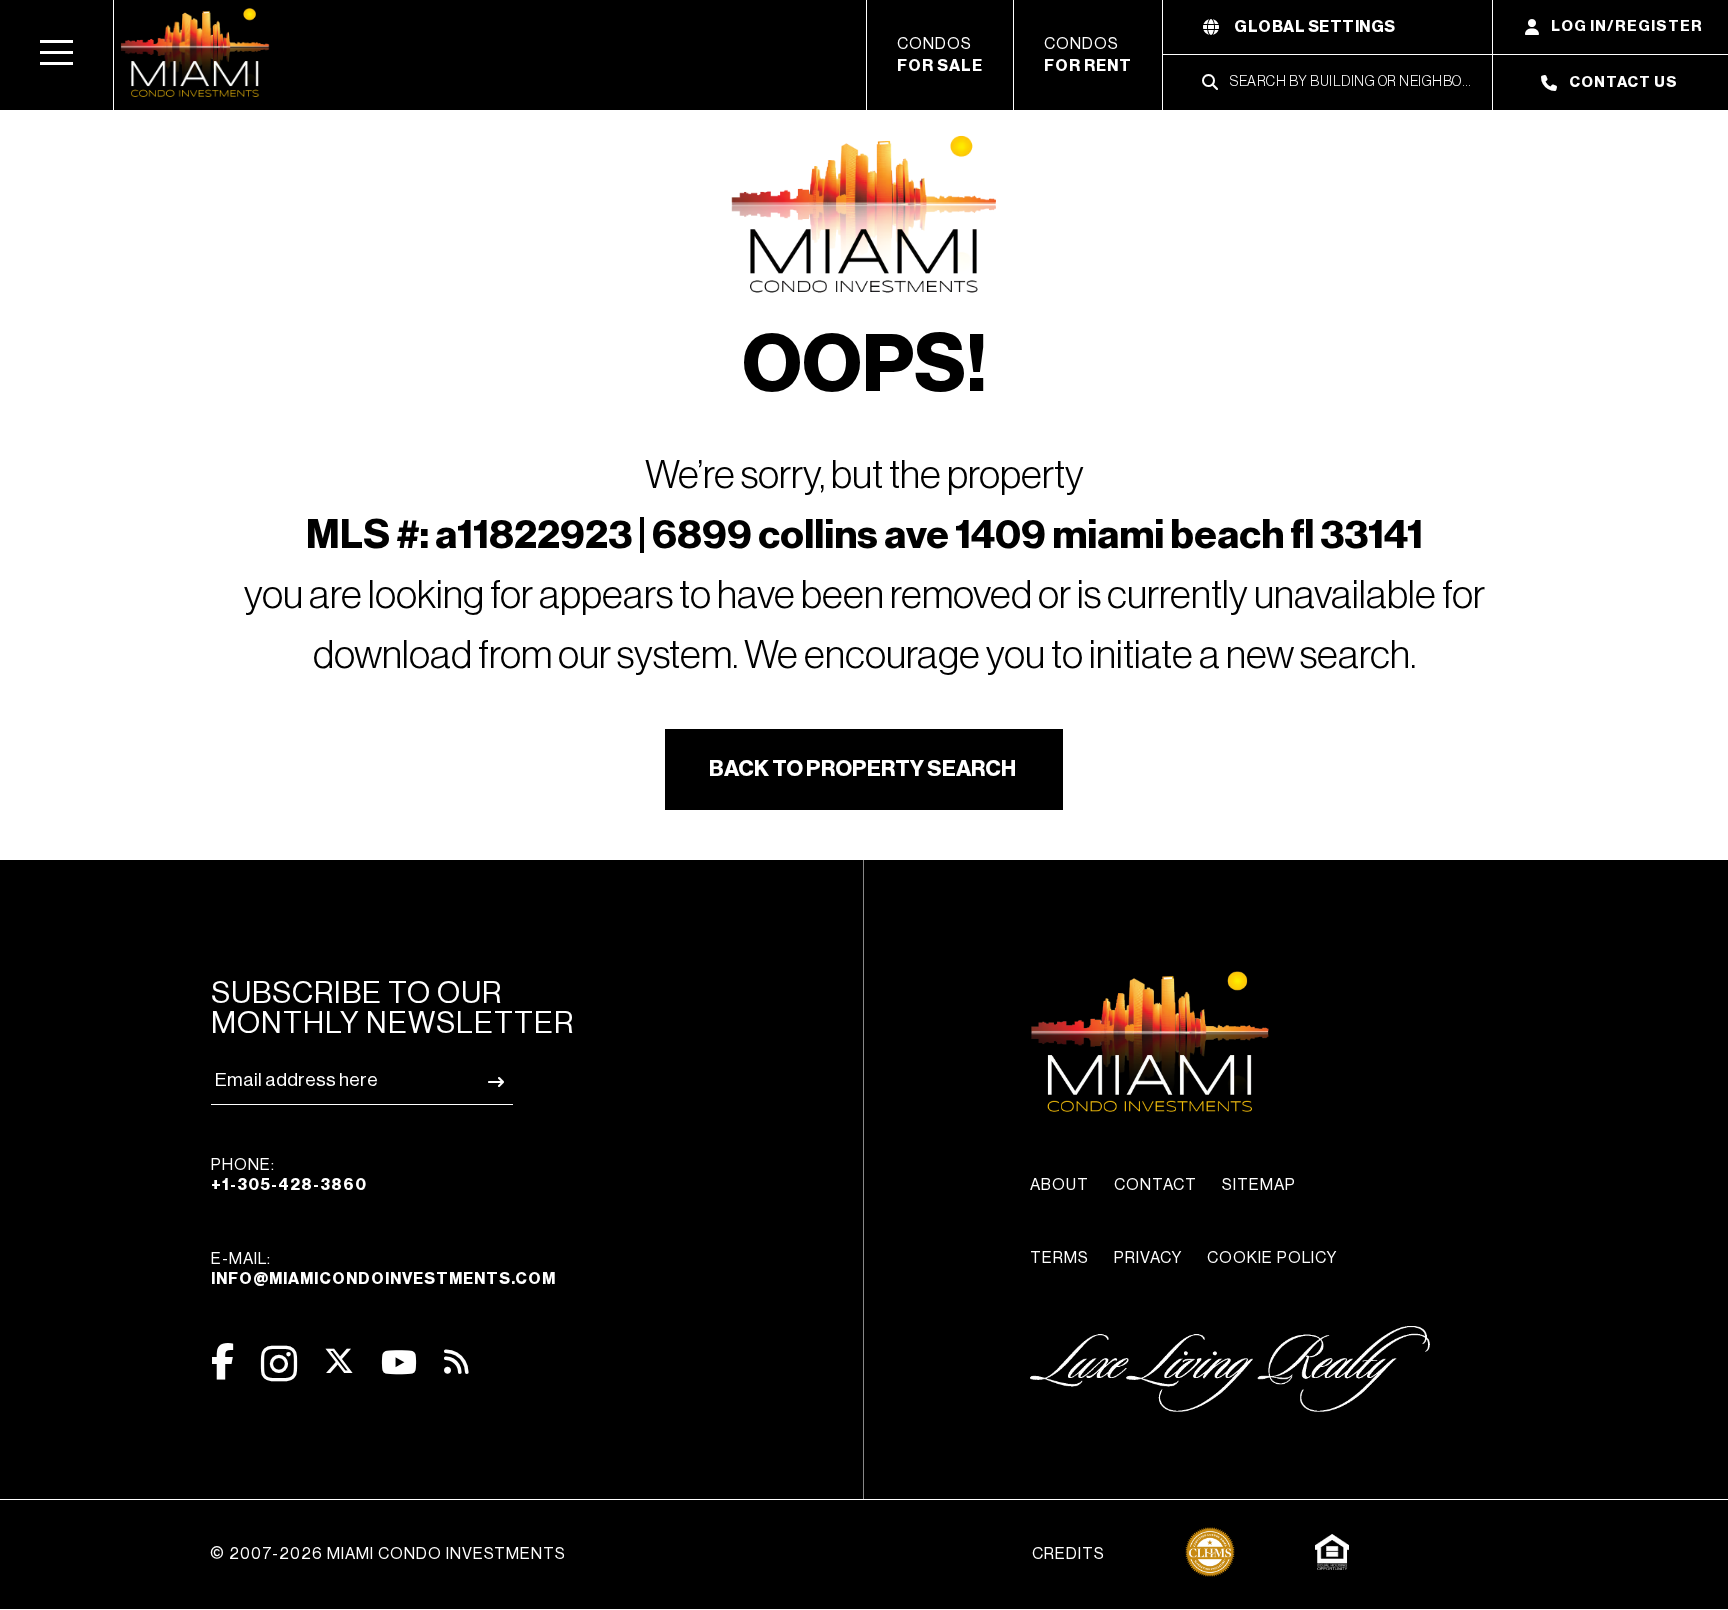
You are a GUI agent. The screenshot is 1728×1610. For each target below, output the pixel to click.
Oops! (864, 366)
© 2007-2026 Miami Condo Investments (388, 1554)
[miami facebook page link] (222, 1361)
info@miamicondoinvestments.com (383, 1279)
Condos (940, 55)
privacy (1148, 1258)
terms (1059, 1258)
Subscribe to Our (392, 1008)
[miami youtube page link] (399, 1362)
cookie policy (1272, 1258)
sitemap (1259, 1185)
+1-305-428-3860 (289, 1185)
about (1059, 1185)
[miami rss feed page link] (456, 1360)
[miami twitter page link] (339, 1361)
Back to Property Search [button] (862, 769)
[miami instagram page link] (279, 1363)
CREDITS (1068, 1554)
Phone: (289, 1175)
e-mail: (383, 1269)
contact (1155, 1185)
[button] (57, 55)
